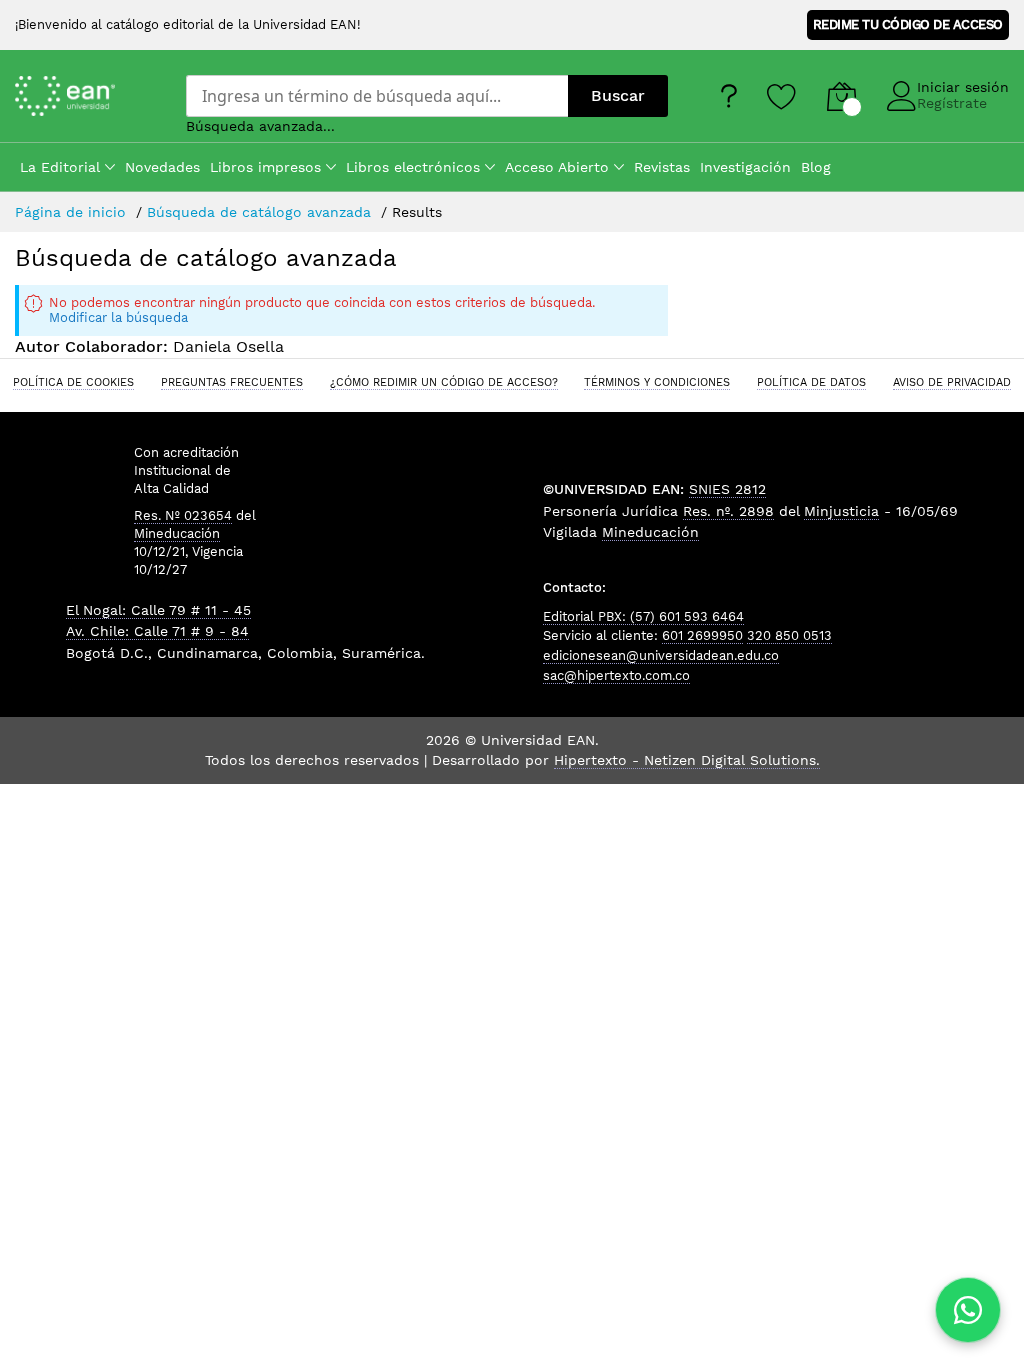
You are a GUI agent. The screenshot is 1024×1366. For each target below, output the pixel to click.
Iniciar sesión (963, 87)
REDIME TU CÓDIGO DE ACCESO (908, 24)
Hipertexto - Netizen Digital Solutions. (687, 760)
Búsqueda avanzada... (260, 126)
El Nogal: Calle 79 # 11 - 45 (158, 610)
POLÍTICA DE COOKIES (73, 382)
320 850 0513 (789, 635)
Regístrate (952, 103)
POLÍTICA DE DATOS (811, 382)
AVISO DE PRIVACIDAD (952, 382)
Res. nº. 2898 (728, 511)
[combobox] (377, 96)
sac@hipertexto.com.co (616, 675)
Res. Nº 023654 (183, 515)
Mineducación (177, 533)
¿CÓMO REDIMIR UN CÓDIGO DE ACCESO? (444, 382)
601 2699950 (702, 635)
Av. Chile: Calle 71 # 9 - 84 (157, 631)
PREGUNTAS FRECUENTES (232, 382)
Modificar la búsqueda (118, 317)
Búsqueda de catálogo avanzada (261, 212)
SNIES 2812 (727, 489)
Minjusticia (841, 511)
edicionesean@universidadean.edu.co (661, 655)
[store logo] (85, 95)
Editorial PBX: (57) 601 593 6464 (643, 616)
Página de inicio (73, 212)
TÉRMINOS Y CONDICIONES (657, 382)
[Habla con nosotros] (968, 1310)
